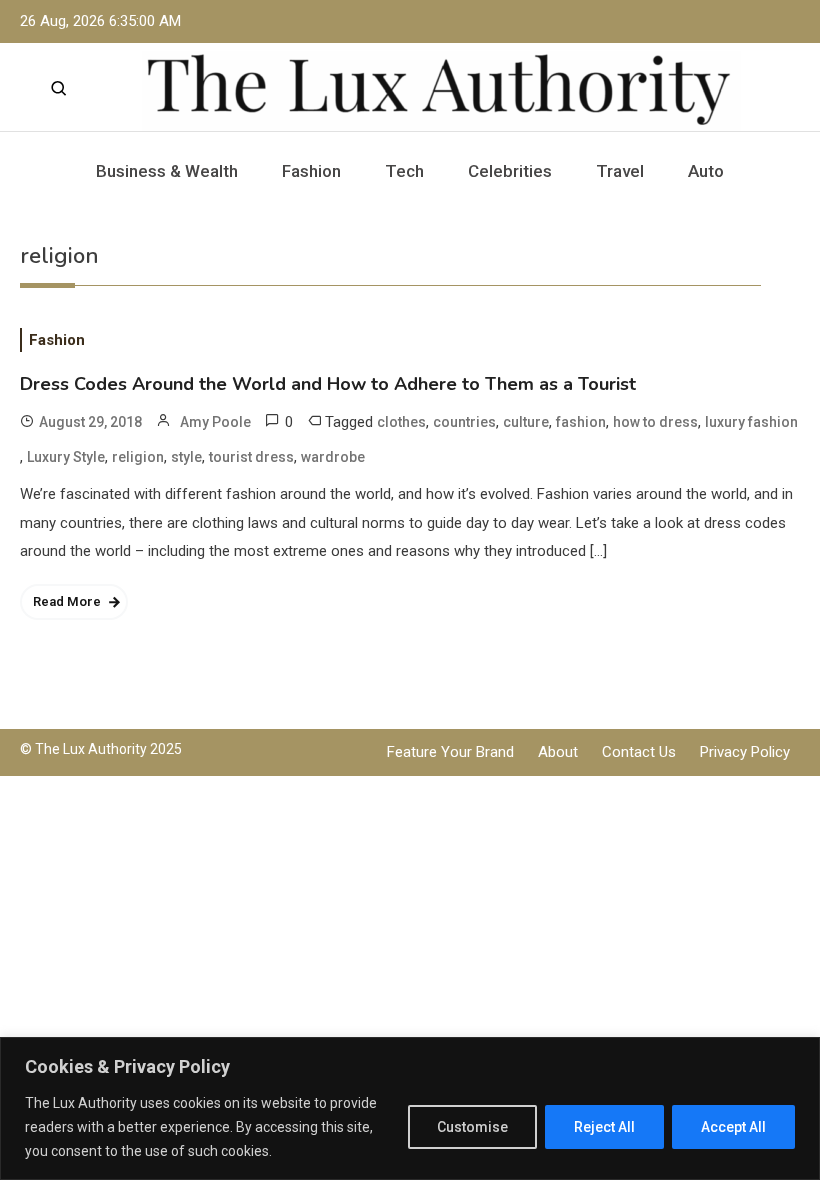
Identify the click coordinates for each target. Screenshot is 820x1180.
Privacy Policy (745, 752)
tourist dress (251, 457)
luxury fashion (751, 422)
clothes (401, 422)
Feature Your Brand (450, 752)
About (558, 752)
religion (138, 457)
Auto (706, 171)
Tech (404, 171)
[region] (410, 1108)
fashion (581, 422)
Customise (472, 1127)
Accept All (733, 1127)
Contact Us (639, 752)
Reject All (604, 1127)
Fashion (311, 171)
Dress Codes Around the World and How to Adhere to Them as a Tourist (328, 384)
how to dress (655, 422)
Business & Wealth (167, 171)
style (186, 457)
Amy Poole (215, 422)
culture (526, 422)
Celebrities (510, 171)
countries (464, 422)
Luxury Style (66, 457)
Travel (620, 171)
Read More (67, 601)
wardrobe (333, 457)
